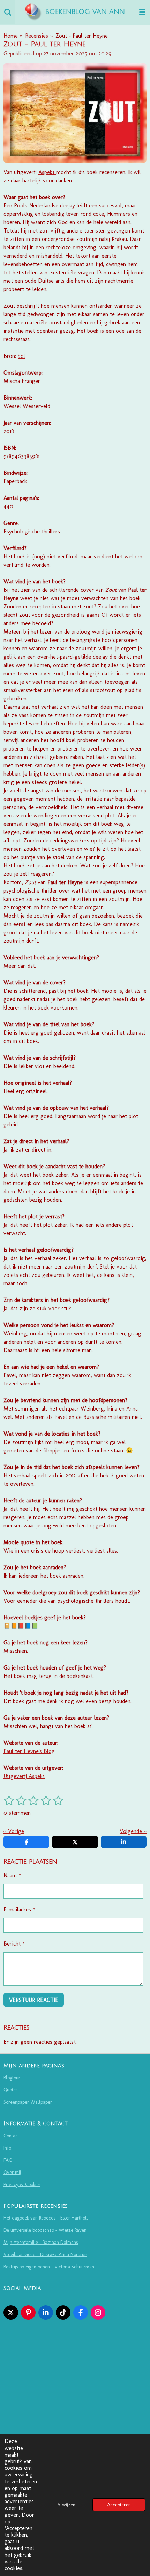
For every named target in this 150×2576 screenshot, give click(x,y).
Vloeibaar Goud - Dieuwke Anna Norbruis (45, 2255)
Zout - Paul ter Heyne (82, 36)
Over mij (12, 2172)
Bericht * (14, 1944)
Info (7, 2148)
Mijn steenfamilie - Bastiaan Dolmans (41, 2242)
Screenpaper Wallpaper (28, 2102)
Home (11, 36)
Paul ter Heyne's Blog (29, 1751)
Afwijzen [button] (66, 2505)
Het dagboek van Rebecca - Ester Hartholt (46, 2218)
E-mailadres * (19, 1910)
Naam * (12, 1875)
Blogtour (12, 2078)
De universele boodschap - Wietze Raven (45, 2230)
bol (21, 356)
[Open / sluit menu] (142, 12)
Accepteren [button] (119, 2505)
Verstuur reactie (34, 2000)
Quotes (10, 2090)
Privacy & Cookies (22, 2185)
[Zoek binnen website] (8, 12)
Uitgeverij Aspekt (24, 1776)
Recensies (37, 36)
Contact (11, 2136)
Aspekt (46, 172)
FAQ (8, 2160)
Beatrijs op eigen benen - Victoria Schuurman (49, 2267)
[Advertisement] (75, 2433)
